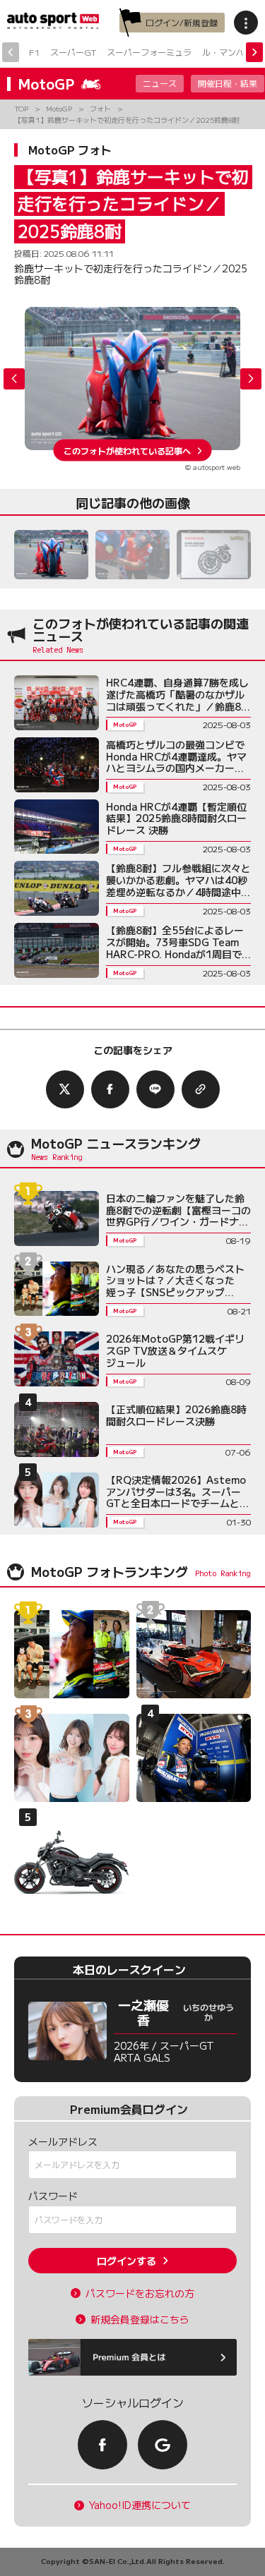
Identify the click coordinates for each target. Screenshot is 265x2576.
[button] (251, 379)
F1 (34, 52)
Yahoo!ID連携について (140, 2505)
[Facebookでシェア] (110, 1089)
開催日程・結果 (228, 83)
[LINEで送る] (155, 1089)
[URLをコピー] (201, 1089)
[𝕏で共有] (65, 1089)
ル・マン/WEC (231, 52)
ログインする (126, 2261)
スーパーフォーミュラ (149, 52)
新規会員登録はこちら (140, 2320)
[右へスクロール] (254, 52)
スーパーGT (73, 52)
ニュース (160, 83)
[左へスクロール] (11, 52)
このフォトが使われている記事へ (127, 450)
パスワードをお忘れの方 (140, 2293)
